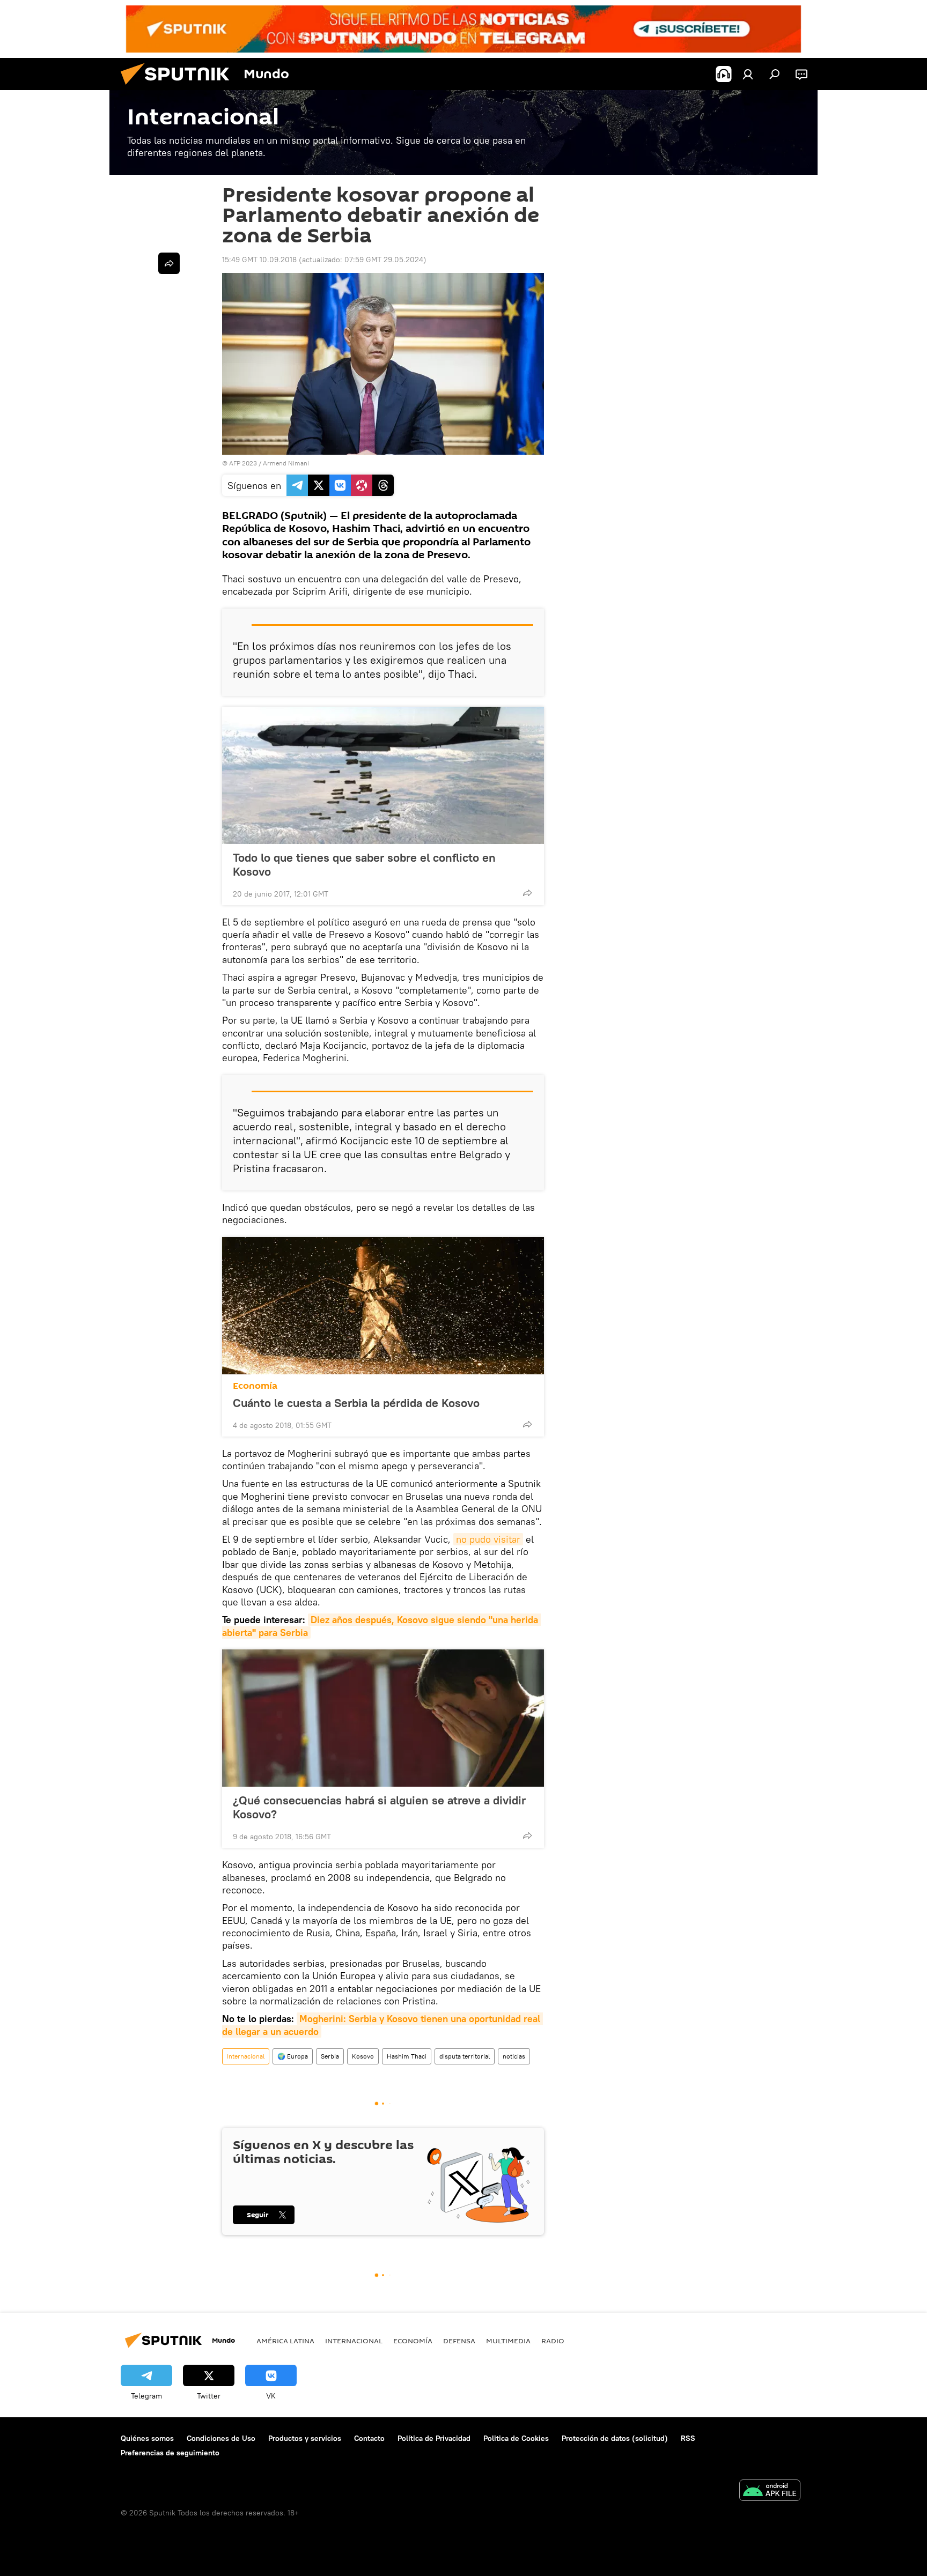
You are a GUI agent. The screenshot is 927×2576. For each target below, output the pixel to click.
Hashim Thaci (407, 2056)
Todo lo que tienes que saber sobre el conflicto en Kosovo (364, 864)
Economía (255, 1386)
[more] (527, 893)
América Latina (285, 2341)
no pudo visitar (488, 1539)
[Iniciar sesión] (748, 74)
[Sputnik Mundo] (179, 87)
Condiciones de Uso (221, 2438)
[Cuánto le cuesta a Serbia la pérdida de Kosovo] (383, 1306)
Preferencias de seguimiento (170, 2453)
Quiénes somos (147, 2438)
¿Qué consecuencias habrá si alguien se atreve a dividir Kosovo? (379, 1807)
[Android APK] (770, 2492)
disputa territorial (465, 2056)
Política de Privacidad (434, 2438)
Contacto (369, 2438)
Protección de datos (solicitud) (615, 2438)
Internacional (246, 2056)
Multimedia (508, 2341)
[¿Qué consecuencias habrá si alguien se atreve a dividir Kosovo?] (383, 1718)
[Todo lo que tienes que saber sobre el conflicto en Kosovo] (383, 775)
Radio (553, 2341)
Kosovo (363, 2056)
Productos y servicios (305, 2438)
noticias (514, 2056)
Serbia (330, 2056)
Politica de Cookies (516, 2438)
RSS (688, 2438)
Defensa (459, 2341)
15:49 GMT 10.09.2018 (259, 260)
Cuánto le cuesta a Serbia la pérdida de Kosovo (356, 1403)
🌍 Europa (293, 2056)
